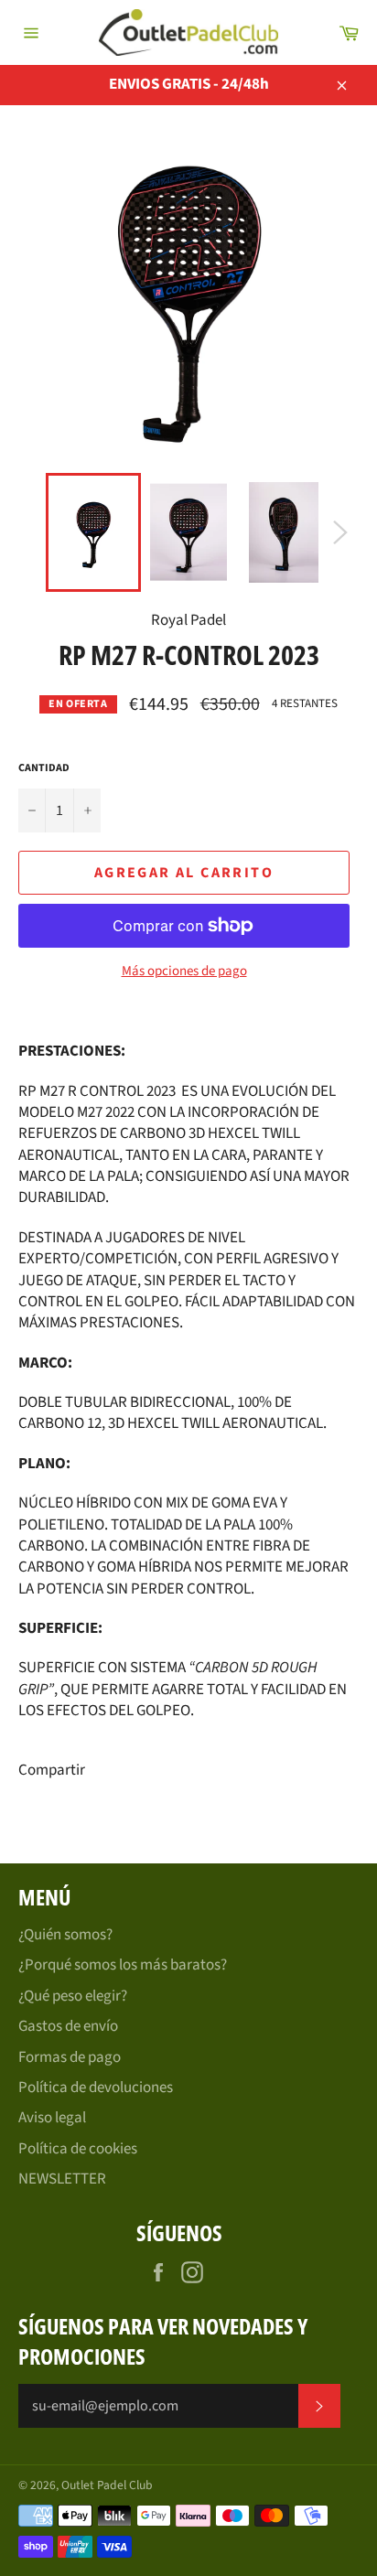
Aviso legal (52, 2118)
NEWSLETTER (62, 2179)
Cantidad (44, 768)
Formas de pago (70, 2057)
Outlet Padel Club (107, 2485)
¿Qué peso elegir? (73, 1996)
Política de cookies (78, 2149)
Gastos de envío (68, 2026)
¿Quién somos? (65, 1935)
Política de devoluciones (96, 2088)
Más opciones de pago (184, 971)
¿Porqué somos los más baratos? (123, 1965)
